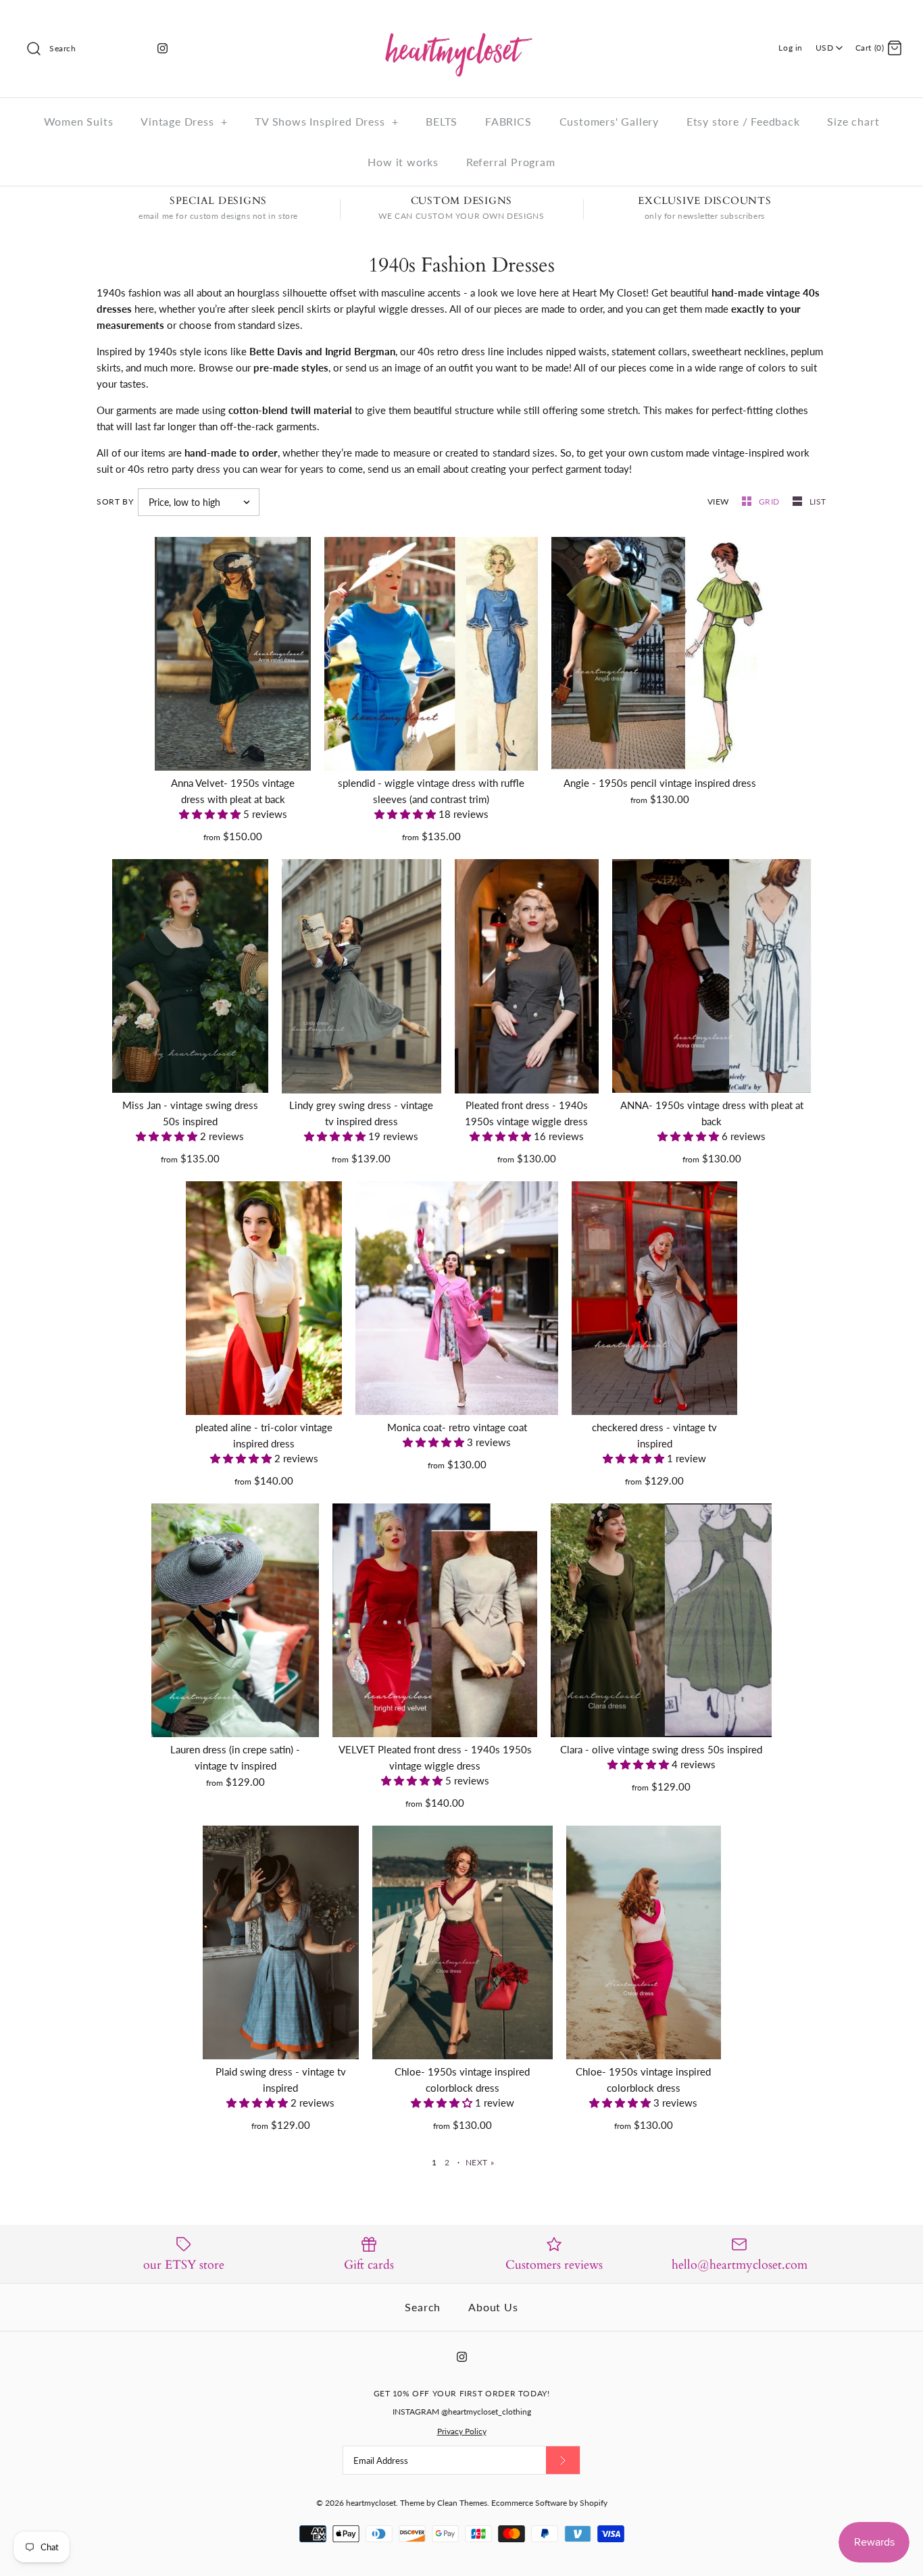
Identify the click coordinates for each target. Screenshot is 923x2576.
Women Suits (79, 121)
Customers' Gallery (609, 121)
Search (423, 2307)
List (818, 501)
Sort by (115, 501)
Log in (791, 48)
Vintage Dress (184, 121)
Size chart (853, 121)
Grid (771, 501)
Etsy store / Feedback (743, 121)
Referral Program (511, 162)
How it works (403, 162)
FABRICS (508, 121)
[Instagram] (163, 48)
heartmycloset (371, 2503)
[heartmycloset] (461, 22)
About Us (493, 2307)
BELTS (442, 121)
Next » (480, 2162)
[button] (211, 814)
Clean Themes (462, 2503)
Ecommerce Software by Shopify (549, 2503)
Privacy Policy (462, 2431)
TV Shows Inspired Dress (326, 121)
